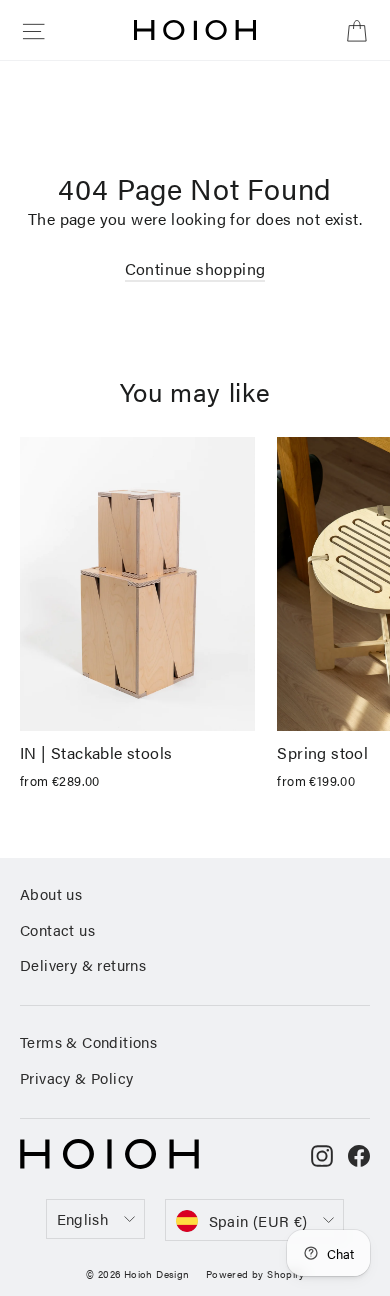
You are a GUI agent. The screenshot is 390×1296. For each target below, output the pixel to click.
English (83, 1218)
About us (51, 893)
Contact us (57, 929)
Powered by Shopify (255, 1274)
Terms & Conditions (88, 1041)
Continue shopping (195, 268)
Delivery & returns (83, 964)
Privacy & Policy (76, 1077)
